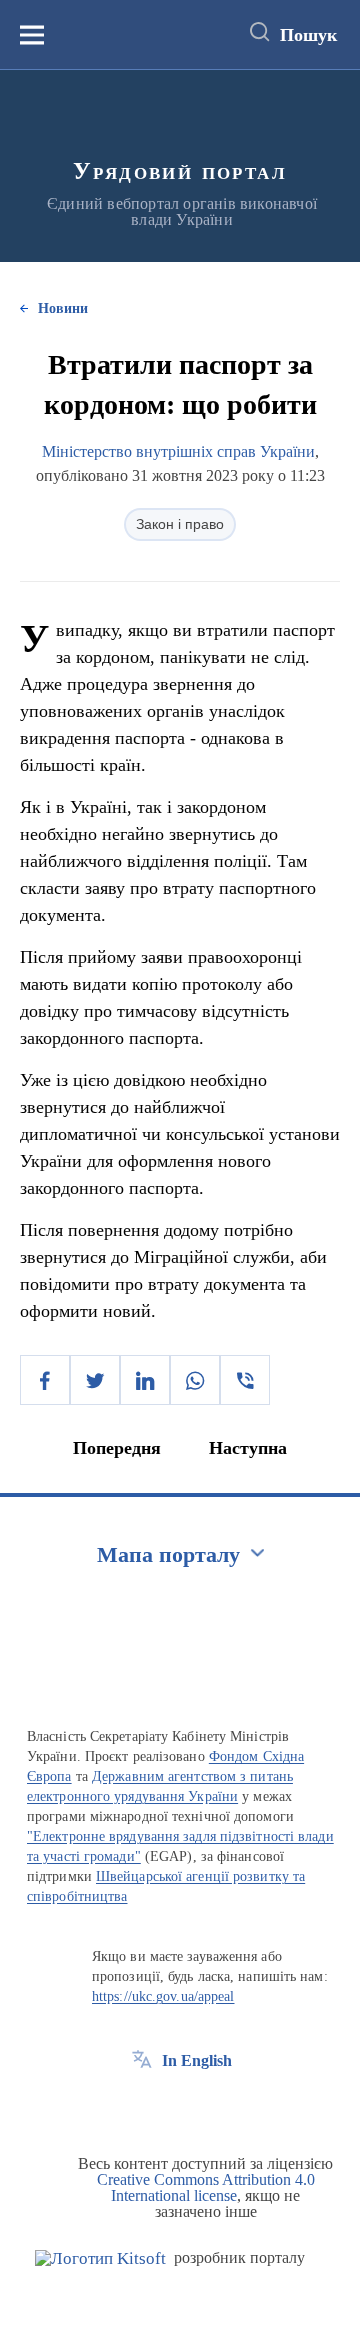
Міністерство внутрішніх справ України (178, 451)
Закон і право (180, 524)
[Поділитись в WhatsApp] (195, 1380)
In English (197, 2060)
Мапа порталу (168, 1554)
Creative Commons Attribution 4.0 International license (206, 2187)
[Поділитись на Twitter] (95, 1380)
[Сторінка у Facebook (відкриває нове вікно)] (142, 2106)
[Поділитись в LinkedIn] (145, 1380)
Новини (63, 308)
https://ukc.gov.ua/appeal (163, 1996)
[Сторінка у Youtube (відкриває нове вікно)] (216, 2106)
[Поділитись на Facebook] (45, 1380)
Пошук (308, 35)
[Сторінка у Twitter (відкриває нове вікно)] (179, 2106)
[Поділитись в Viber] (245, 1380)
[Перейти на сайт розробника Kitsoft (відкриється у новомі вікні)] (100, 2258)
